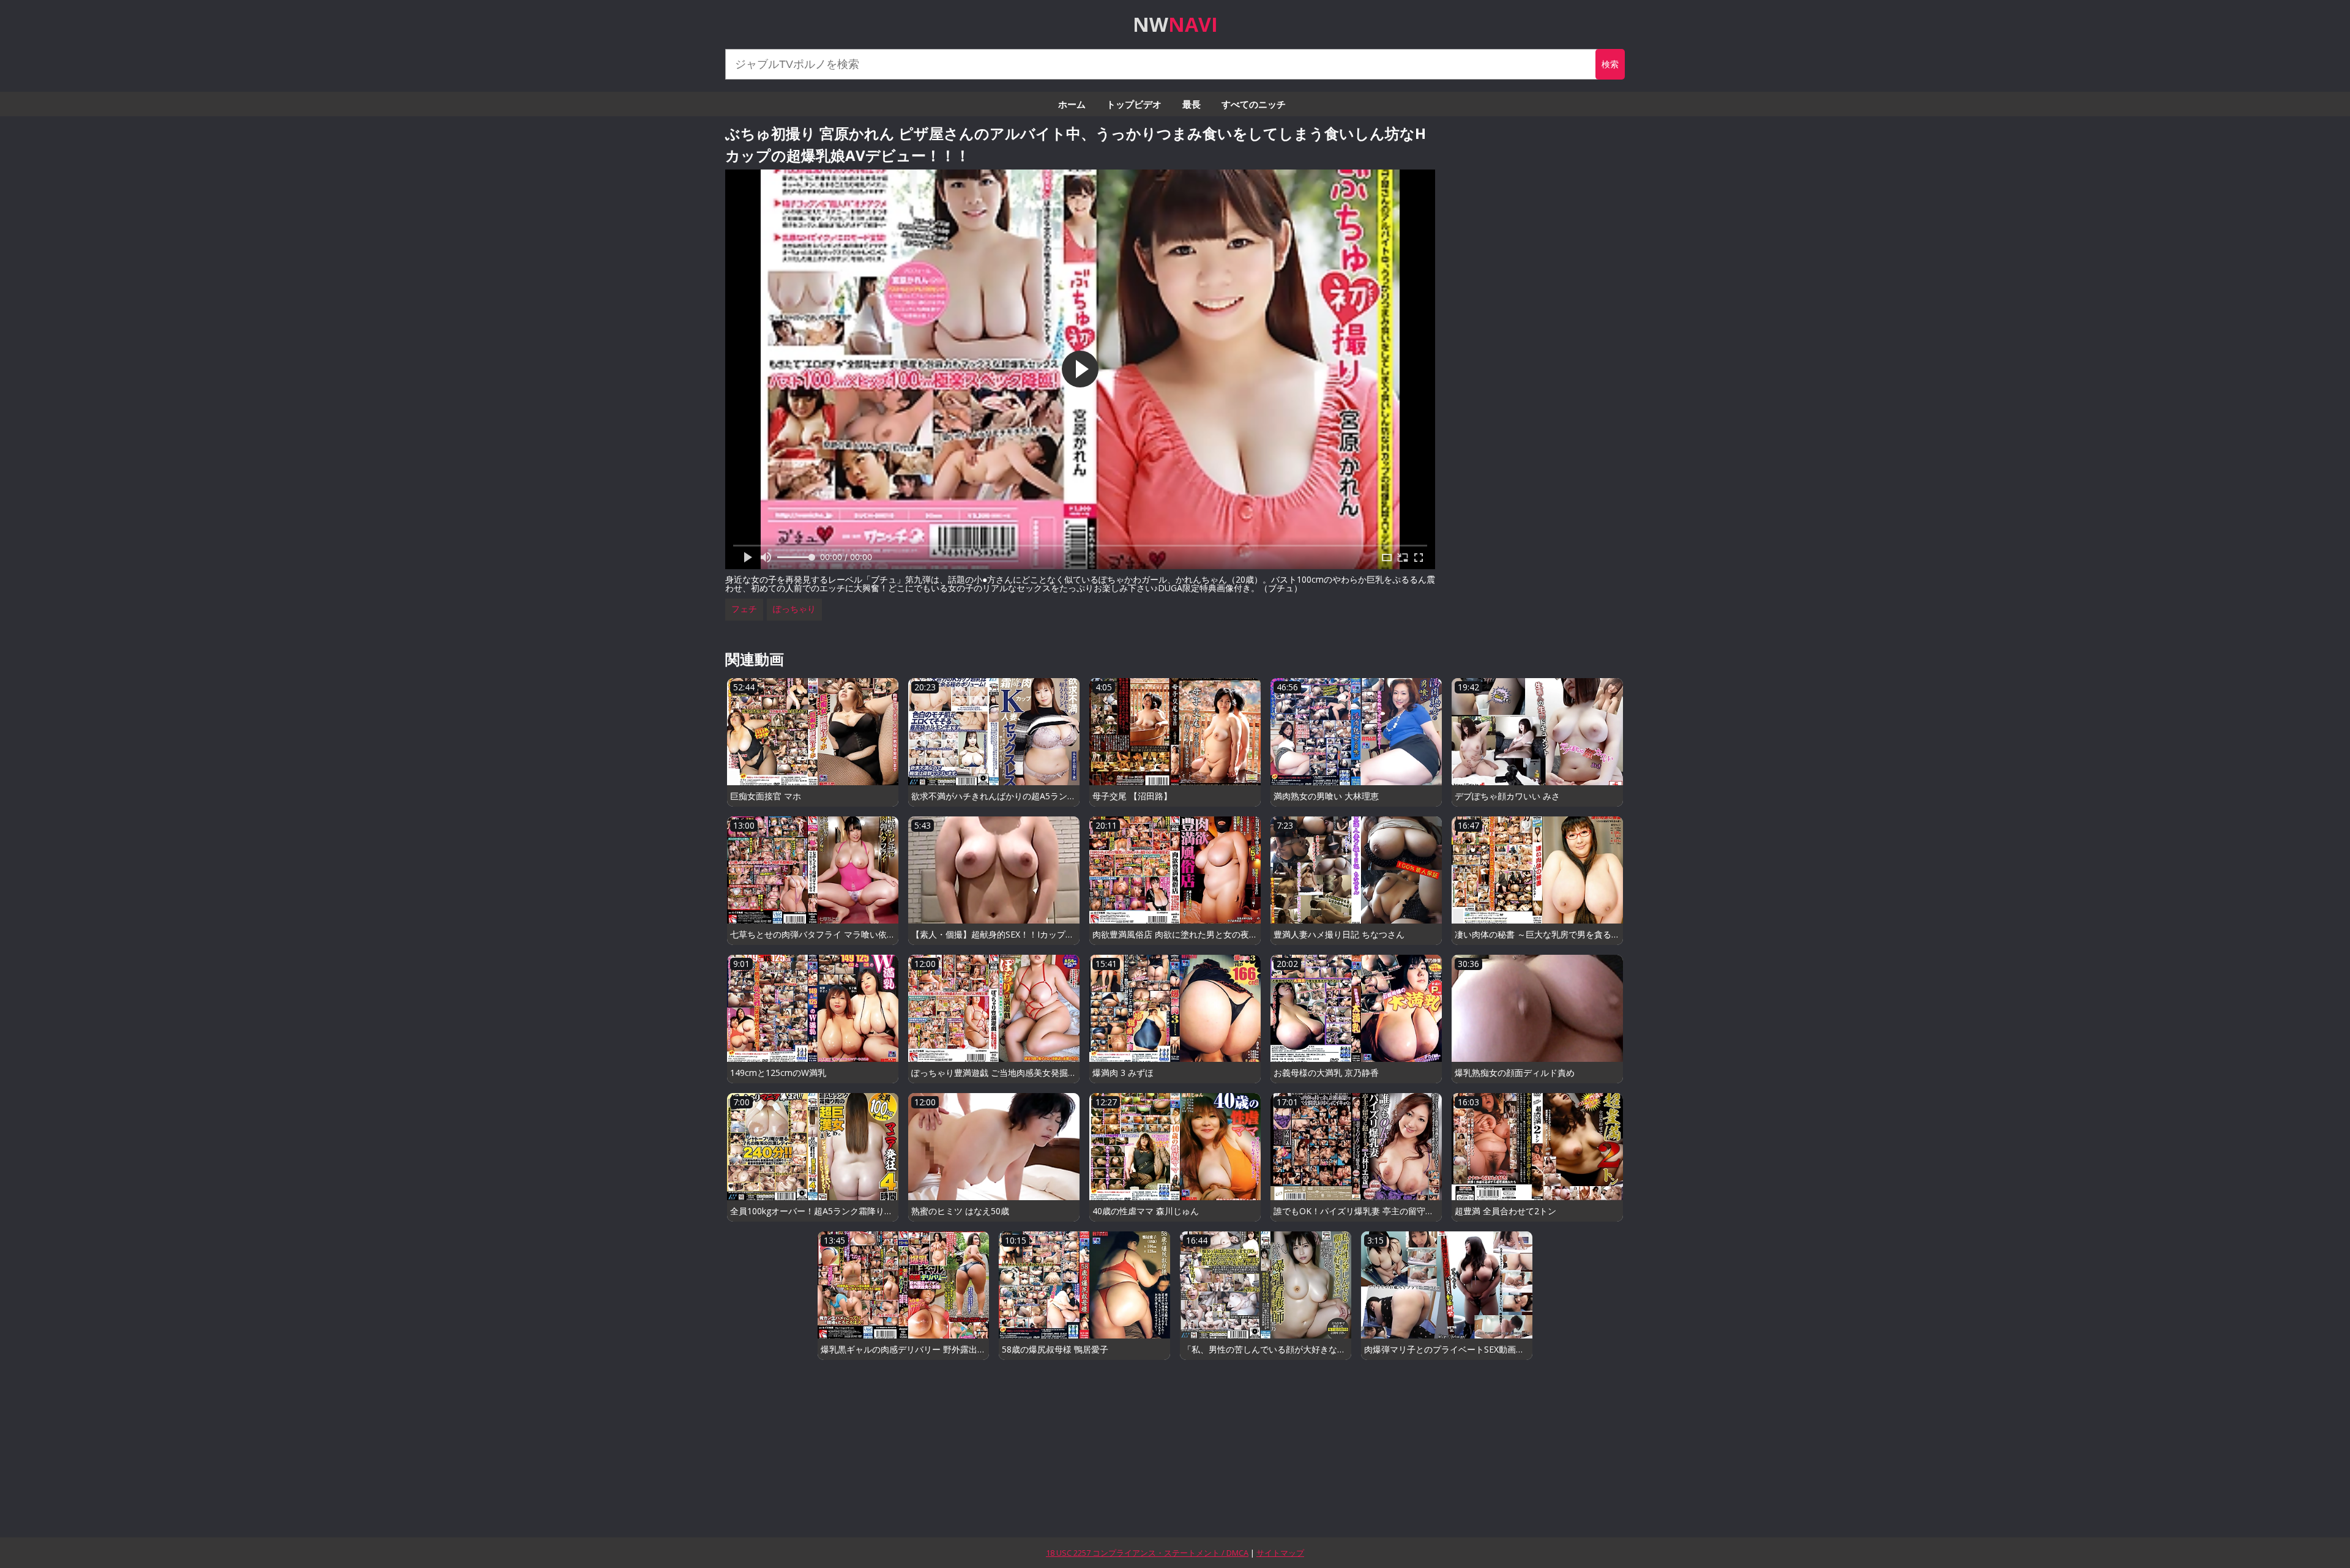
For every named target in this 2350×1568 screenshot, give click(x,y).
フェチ (744, 609)
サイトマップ (1280, 1553)
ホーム (1072, 104)
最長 (1192, 104)
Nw (1175, 24)
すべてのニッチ (1254, 104)
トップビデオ (1134, 104)
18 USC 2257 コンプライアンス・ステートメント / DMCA (1147, 1553)
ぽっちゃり (794, 609)
